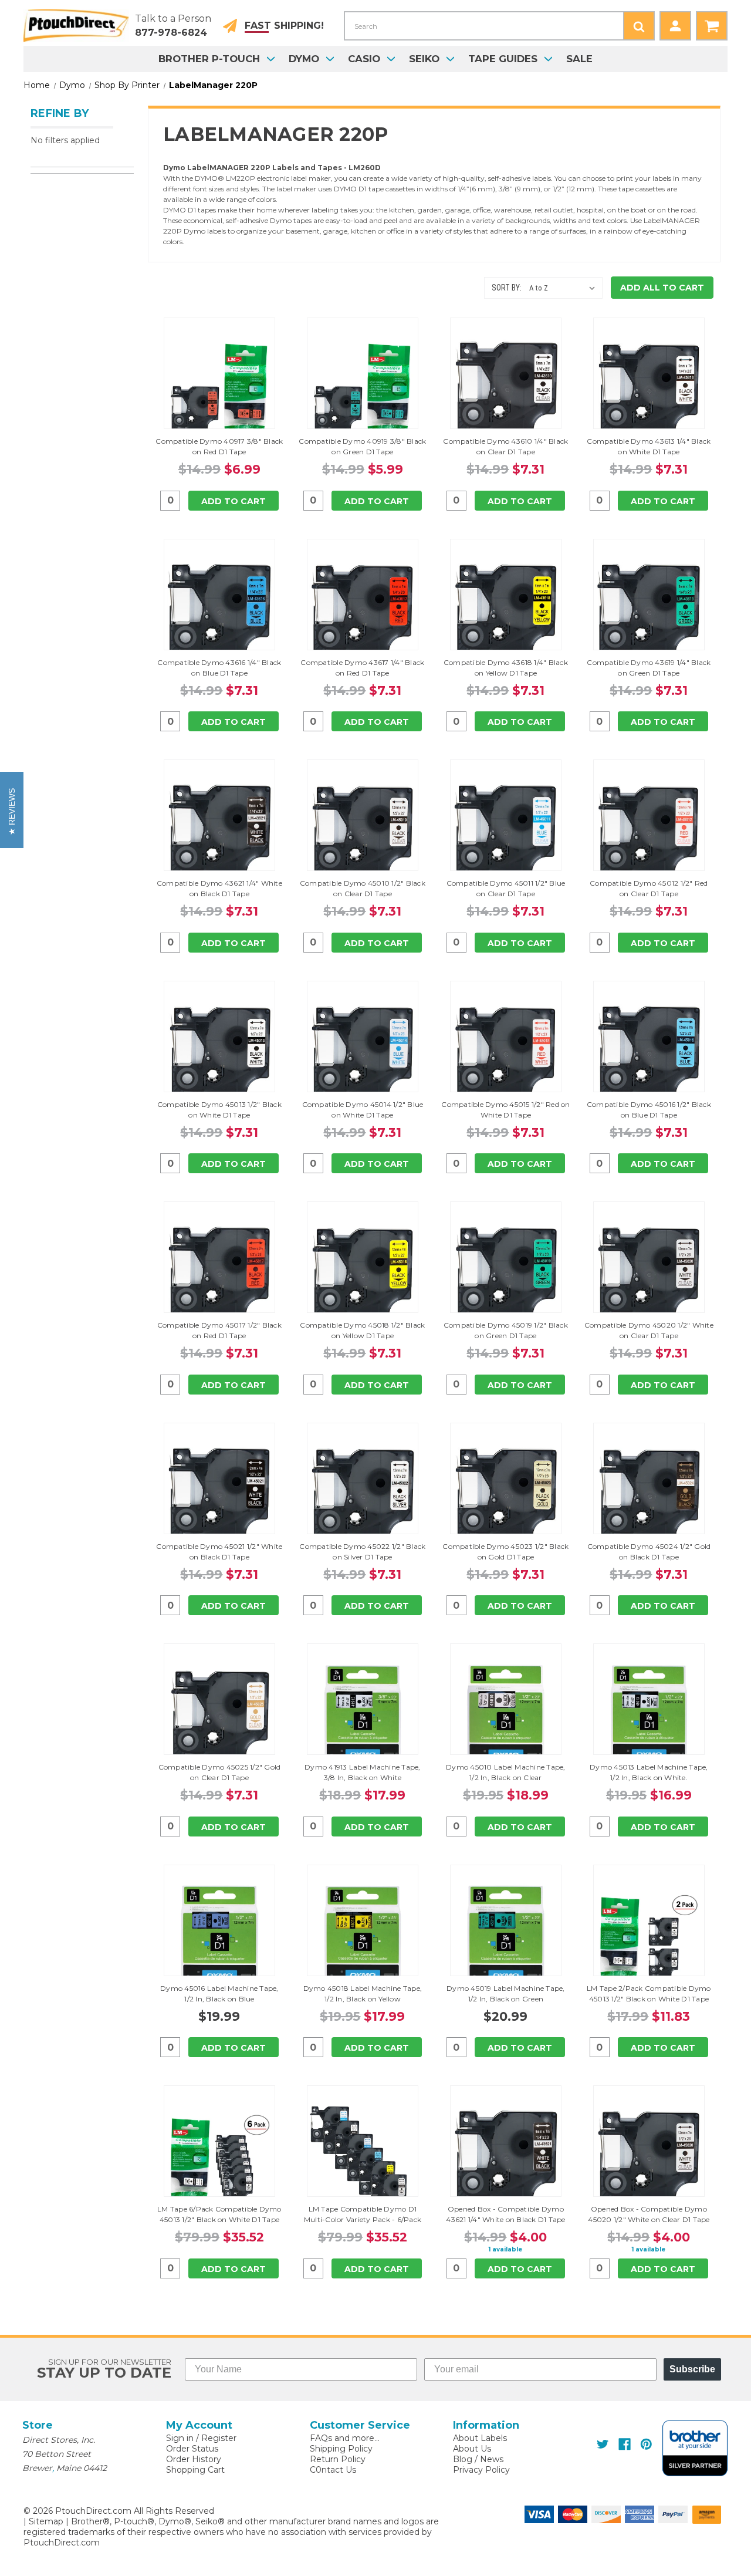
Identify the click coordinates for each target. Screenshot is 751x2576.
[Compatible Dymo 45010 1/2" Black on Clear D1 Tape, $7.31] (363, 832)
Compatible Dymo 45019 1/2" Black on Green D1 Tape (506, 1330)
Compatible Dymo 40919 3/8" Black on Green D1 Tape (362, 446)
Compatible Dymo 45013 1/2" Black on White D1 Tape (219, 1110)
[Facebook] (625, 2444)
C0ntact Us (333, 2470)
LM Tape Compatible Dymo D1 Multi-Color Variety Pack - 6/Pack (363, 2214)
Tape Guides (503, 59)
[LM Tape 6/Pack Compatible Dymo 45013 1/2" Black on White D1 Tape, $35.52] (219, 2158)
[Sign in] (675, 26)
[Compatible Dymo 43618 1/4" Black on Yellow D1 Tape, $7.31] (506, 612)
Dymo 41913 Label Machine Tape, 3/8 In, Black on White (363, 1772)
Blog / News (478, 2459)
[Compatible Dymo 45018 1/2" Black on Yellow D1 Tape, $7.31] (363, 1274)
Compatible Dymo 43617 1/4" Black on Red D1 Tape (362, 668)
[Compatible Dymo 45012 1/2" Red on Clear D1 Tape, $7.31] (649, 832)
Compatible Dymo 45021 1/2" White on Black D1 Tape (219, 1552)
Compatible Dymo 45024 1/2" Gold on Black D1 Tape (649, 1552)
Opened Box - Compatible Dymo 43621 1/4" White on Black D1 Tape (505, 2214)
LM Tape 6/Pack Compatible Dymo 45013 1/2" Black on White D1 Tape (219, 2214)
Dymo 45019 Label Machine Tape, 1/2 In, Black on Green (506, 1993)
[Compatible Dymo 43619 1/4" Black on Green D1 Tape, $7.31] (649, 612)
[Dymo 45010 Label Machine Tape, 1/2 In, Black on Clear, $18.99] (506, 1716)
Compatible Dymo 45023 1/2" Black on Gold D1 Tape (505, 1552)
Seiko (424, 59)
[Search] (639, 26)
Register (219, 2438)
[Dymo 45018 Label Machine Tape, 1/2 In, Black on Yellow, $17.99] (363, 1937)
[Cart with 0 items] (712, 26)
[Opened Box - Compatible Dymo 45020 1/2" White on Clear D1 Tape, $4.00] (649, 2158)
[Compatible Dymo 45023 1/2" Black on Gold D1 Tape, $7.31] (506, 1495)
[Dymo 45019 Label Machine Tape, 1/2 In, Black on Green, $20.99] (506, 1937)
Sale (579, 59)
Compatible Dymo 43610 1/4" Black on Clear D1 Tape (505, 446)
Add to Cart (234, 501)
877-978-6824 (171, 33)
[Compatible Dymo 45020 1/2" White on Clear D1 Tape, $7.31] (649, 1274)
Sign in (180, 2438)
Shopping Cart (195, 2470)
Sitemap (46, 2521)
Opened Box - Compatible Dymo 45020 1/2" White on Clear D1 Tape (649, 2214)
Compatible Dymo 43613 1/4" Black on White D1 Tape (649, 446)
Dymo (304, 59)
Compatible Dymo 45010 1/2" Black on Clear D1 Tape (363, 888)
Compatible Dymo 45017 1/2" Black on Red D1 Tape (219, 1330)
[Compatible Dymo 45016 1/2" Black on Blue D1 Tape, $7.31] (649, 1054)
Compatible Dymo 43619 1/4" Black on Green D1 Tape (649, 668)
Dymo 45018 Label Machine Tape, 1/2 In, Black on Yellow (363, 1993)
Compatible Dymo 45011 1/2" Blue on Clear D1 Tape (506, 888)
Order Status (192, 2449)
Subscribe (692, 2369)
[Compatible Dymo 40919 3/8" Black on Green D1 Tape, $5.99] (363, 390)
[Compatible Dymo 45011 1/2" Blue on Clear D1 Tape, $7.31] (506, 832)
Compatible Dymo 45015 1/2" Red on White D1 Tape (505, 1110)
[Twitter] (603, 2444)
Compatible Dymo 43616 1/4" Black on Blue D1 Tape (219, 668)
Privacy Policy (481, 2470)
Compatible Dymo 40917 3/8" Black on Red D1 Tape (219, 446)
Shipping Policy (341, 2449)
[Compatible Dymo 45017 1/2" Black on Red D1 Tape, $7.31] (219, 1274)
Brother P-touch (209, 59)
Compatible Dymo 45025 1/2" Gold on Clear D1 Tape (220, 1772)
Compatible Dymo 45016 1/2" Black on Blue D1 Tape (649, 1110)
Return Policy (338, 2459)
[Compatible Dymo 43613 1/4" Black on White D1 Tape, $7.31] (649, 390)
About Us (472, 2449)
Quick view (219, 373)
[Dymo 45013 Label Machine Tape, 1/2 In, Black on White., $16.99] (649, 1716)
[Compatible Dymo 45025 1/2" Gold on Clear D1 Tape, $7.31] (219, 1716)
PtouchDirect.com (62, 2543)
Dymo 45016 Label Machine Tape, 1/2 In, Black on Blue (219, 1993)
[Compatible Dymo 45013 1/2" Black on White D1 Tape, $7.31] (219, 1054)
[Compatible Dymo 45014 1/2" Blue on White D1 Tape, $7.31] (363, 1054)
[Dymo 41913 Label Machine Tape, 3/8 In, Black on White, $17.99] (363, 1716)
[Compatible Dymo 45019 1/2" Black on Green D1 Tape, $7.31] (506, 1274)
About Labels (480, 2438)
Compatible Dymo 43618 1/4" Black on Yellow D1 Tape (506, 668)
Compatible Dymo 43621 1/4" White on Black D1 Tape (219, 888)
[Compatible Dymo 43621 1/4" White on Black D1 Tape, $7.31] (219, 832)
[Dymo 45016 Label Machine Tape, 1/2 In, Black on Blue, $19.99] (219, 1937)
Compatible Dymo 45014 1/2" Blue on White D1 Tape (363, 1110)
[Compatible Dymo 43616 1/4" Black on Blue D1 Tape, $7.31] (219, 612)
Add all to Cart (662, 288)
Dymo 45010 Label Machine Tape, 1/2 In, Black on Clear (506, 1772)
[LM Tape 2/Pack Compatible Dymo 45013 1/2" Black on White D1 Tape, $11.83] (649, 1937)
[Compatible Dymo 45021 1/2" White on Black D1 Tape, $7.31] (219, 1495)
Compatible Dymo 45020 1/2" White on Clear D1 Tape (649, 1330)
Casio (364, 59)
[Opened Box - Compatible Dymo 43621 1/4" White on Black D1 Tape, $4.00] (506, 2158)
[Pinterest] (646, 2444)
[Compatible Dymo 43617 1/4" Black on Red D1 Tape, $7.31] (363, 612)
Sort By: (507, 288)
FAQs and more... (345, 2438)
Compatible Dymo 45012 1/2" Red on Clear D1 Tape (649, 888)
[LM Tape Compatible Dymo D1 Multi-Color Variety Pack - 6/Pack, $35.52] (363, 2158)
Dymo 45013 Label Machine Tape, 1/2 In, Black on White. (649, 1772)
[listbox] (565, 288)
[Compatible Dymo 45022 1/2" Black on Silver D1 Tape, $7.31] (363, 1495)
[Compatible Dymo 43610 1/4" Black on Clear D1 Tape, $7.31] (506, 390)
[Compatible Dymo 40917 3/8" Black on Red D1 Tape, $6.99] (219, 390)
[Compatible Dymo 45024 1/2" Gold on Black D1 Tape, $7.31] (649, 1495)
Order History (194, 2459)
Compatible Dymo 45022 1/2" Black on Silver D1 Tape (362, 1552)
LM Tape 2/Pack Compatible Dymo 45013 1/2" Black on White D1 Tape (649, 1993)
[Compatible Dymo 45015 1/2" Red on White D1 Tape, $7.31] (506, 1054)
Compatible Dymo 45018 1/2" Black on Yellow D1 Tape (362, 1330)
